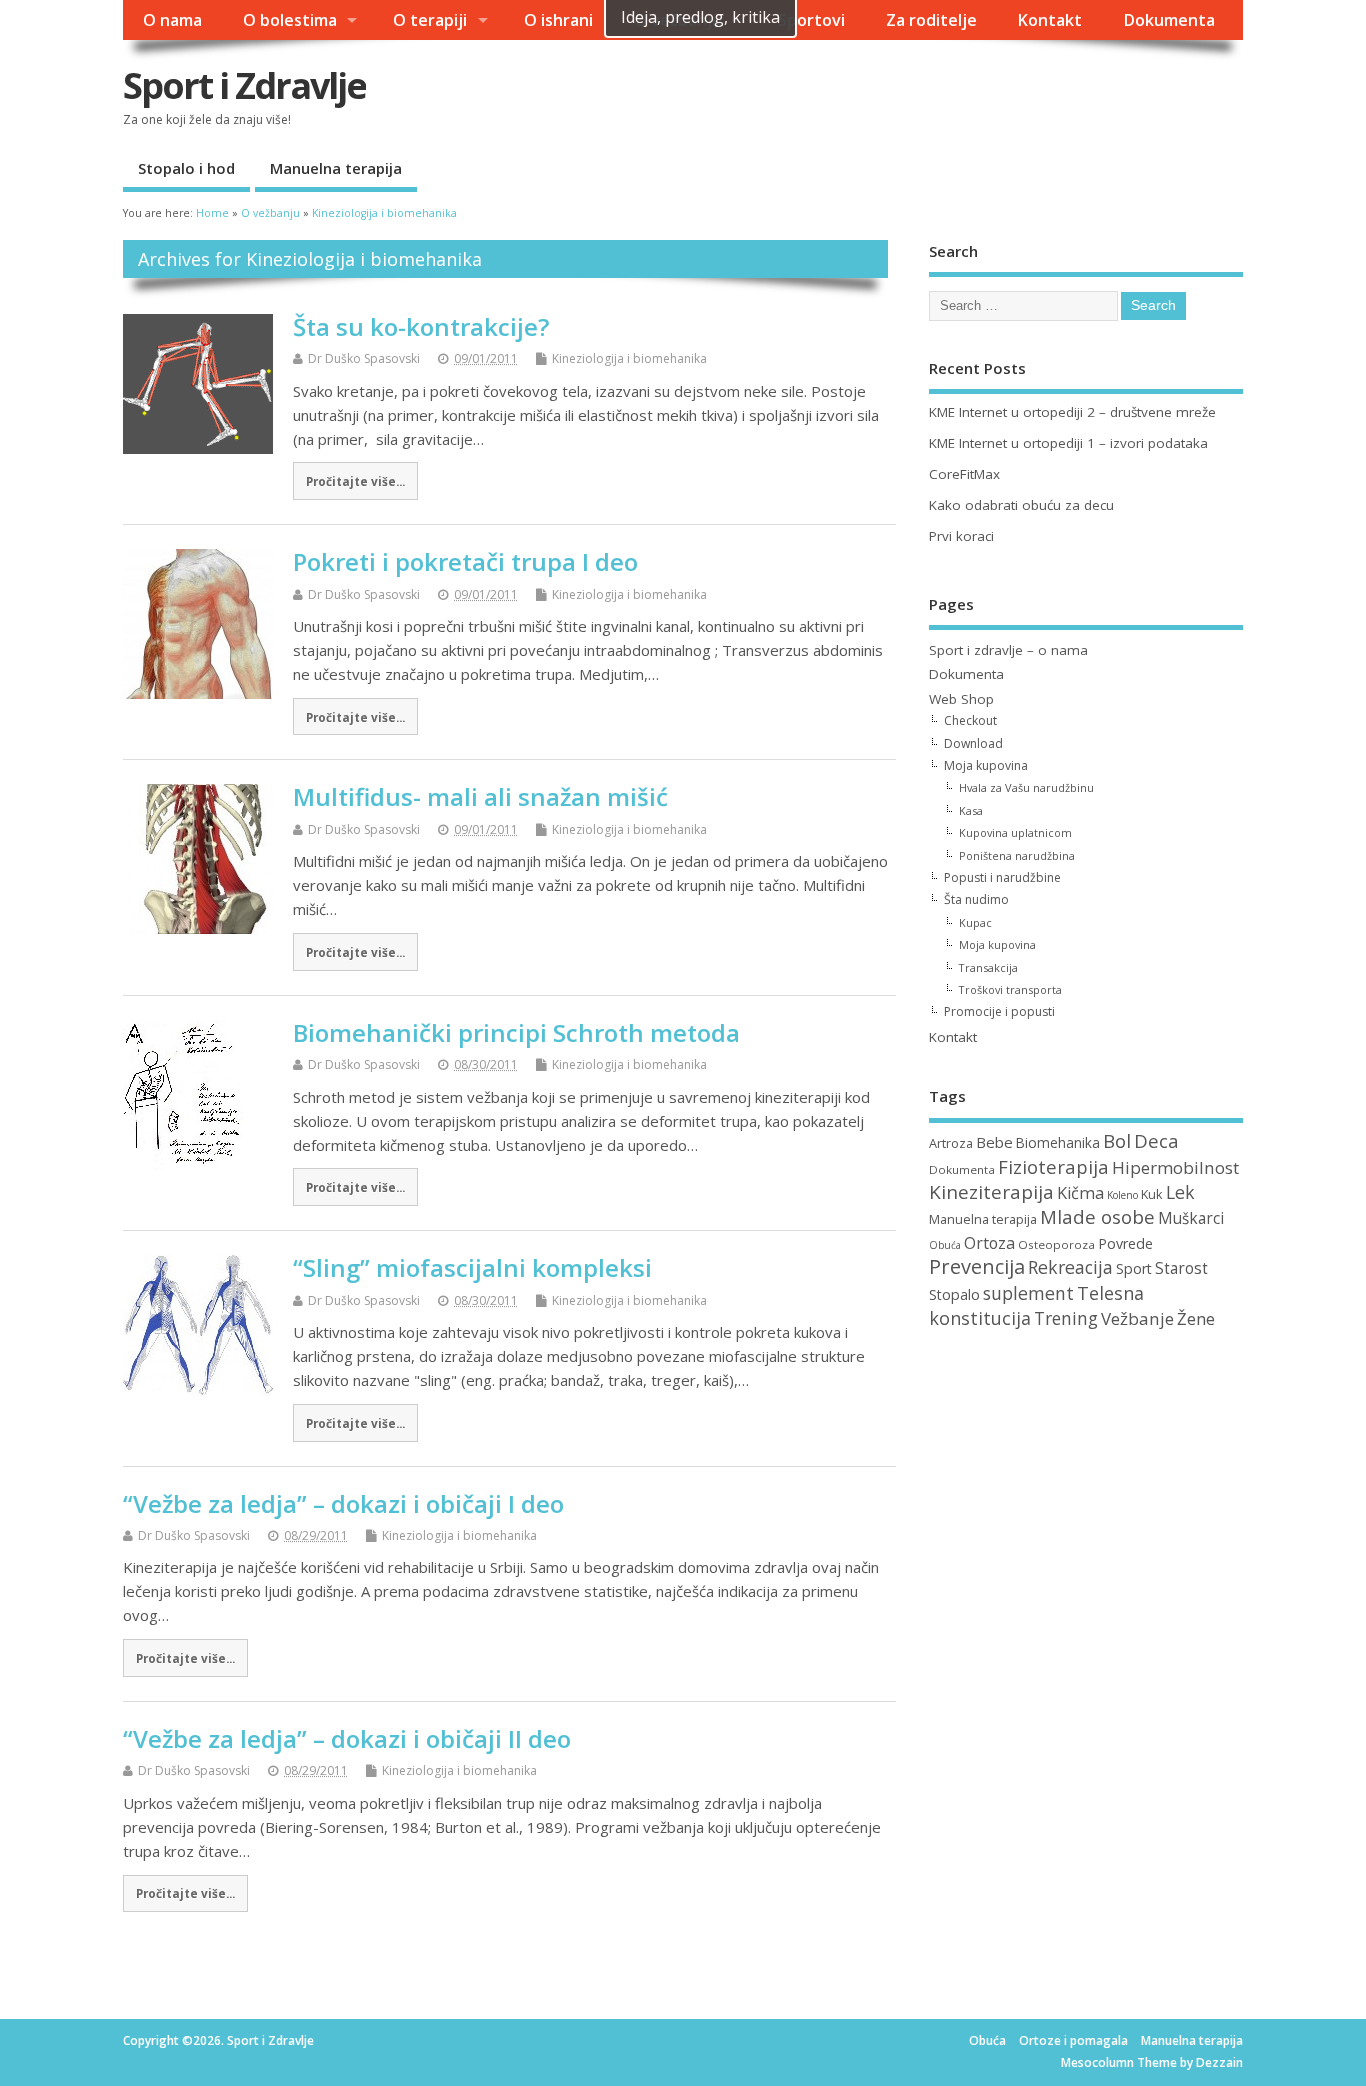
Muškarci (1191, 1218)
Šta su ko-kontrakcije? (421, 326)
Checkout (970, 720)
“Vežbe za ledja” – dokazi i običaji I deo (343, 1503)
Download (973, 743)
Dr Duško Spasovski (364, 358)
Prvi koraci (961, 536)
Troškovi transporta (1010, 989)
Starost (1181, 1268)
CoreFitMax (964, 474)
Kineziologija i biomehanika (629, 358)
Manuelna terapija (336, 168)
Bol (1117, 1141)
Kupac (975, 922)
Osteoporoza (1056, 1244)
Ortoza (989, 1243)
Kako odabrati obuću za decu (1021, 505)
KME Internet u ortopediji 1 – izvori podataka (1068, 443)
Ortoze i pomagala (1073, 2040)
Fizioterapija (1053, 1166)
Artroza (951, 1143)
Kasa (971, 810)
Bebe (994, 1142)
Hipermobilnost (1175, 1167)
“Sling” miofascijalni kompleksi (472, 1267)
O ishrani (558, 20)
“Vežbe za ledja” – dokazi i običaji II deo (347, 1738)
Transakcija (988, 967)
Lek (1180, 1192)
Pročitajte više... (355, 481)
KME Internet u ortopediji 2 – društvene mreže (1072, 412)
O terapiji (430, 20)
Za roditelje (931, 20)
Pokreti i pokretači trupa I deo (465, 561)
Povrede (1125, 1243)
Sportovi (811, 20)
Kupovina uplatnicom (1015, 832)
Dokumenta (1169, 20)
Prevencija (977, 1266)
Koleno (1122, 1195)
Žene (1196, 1318)
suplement (1028, 1293)
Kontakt (1049, 20)
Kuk (1152, 1194)
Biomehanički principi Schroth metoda (516, 1032)
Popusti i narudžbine (1002, 877)
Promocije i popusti (999, 1011)
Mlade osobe (1097, 1217)
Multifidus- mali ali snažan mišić (480, 796)
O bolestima (290, 20)
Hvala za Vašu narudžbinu (1026, 787)
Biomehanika (1058, 1142)
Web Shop (961, 699)
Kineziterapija (991, 1192)
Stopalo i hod (186, 168)
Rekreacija (1070, 1267)
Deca (1156, 1140)
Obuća (945, 1245)
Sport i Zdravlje (244, 85)
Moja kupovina (986, 765)
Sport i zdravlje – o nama (1008, 650)
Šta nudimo (976, 899)
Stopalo (954, 1294)
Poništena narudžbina (1017, 855)
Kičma (1080, 1193)
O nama (172, 20)
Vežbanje (1137, 1318)
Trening (1066, 1318)
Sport (1134, 1268)
